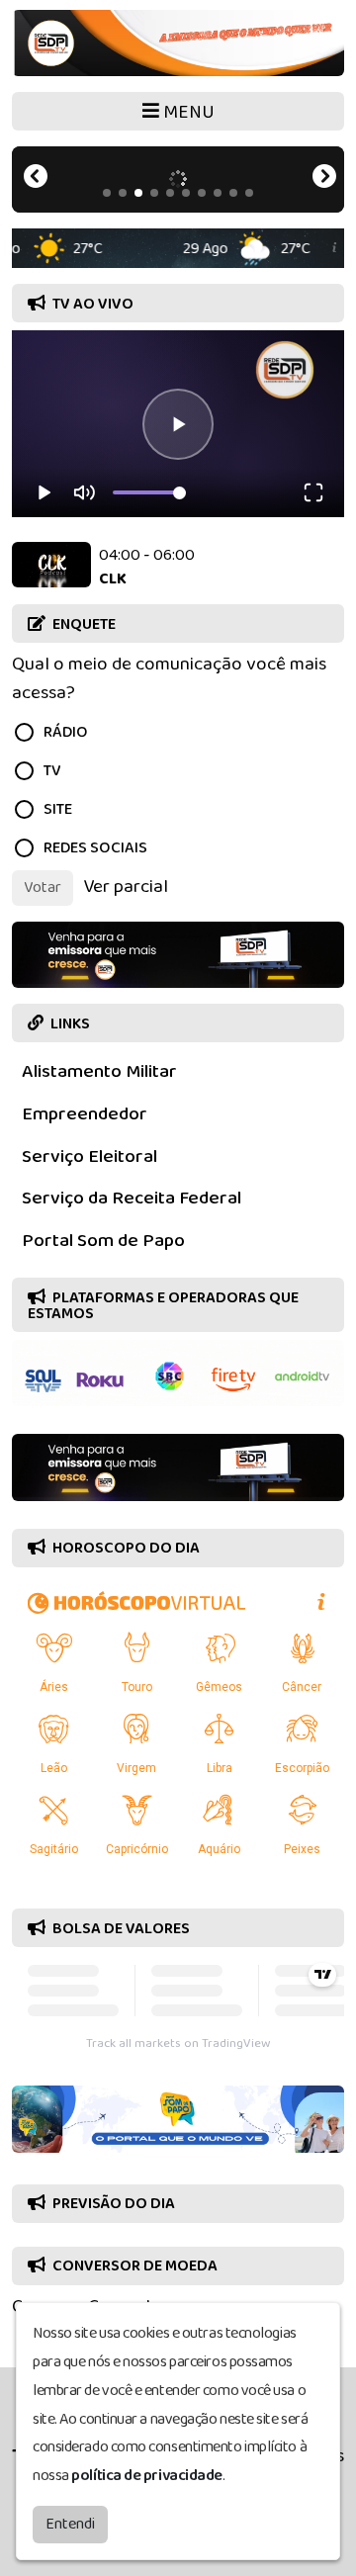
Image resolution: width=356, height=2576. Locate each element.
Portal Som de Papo (103, 1241)
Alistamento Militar (99, 1071)
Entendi (70, 2524)
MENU (187, 112)
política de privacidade (147, 2476)
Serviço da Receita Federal (132, 1198)
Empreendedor (85, 1114)
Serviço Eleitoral (89, 1156)
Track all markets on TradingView (178, 2043)
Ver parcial (126, 887)
